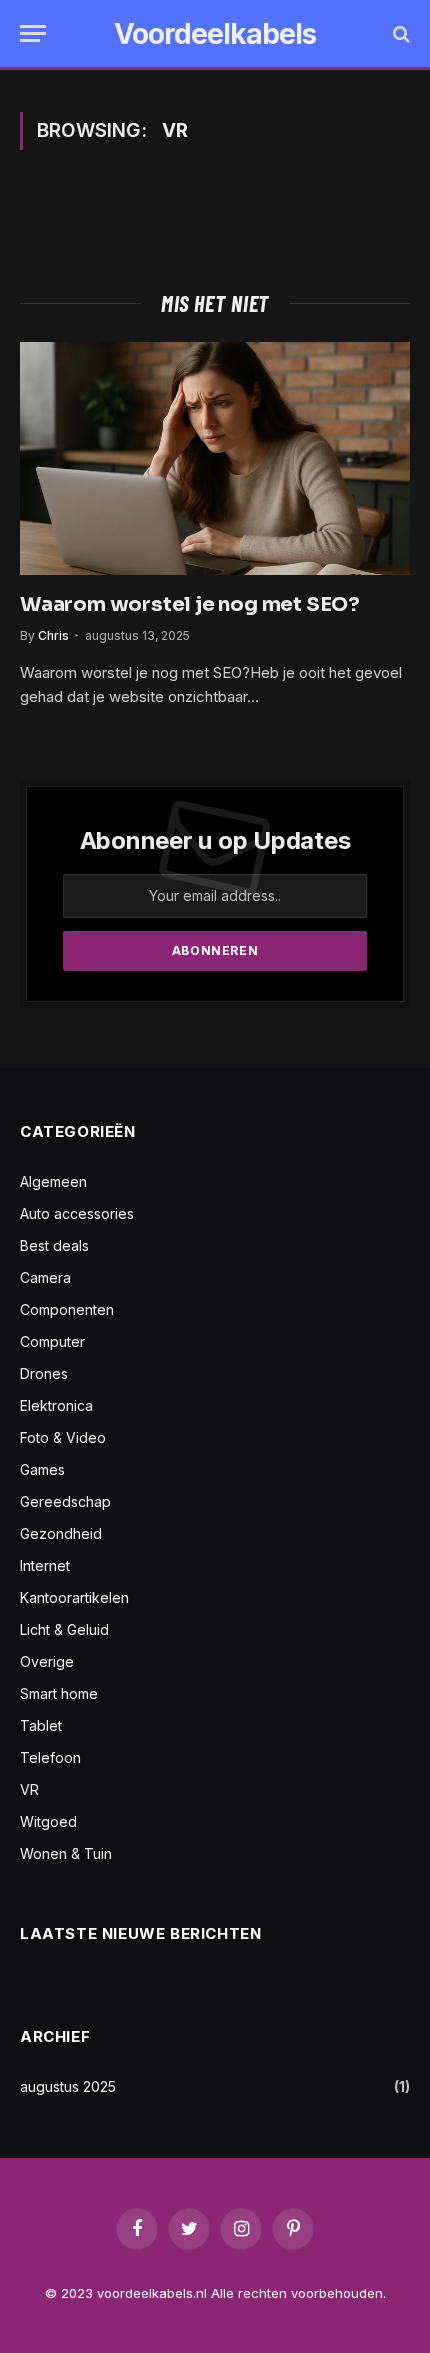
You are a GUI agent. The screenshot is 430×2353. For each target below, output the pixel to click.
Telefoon (50, 1757)
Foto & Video (63, 1437)
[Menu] (33, 33)
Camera (45, 1277)
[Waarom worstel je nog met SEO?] (215, 458)
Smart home (59, 1693)
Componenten (67, 1309)
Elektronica (56, 1405)
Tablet (41, 1725)
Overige (47, 1661)
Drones (44, 1373)
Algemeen (53, 1181)
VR (29, 1789)
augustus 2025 (68, 2086)
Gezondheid (61, 1533)
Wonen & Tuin (66, 1853)
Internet (45, 1565)
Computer (52, 1341)
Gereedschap (65, 1501)
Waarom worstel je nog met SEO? (190, 604)
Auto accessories (77, 1213)
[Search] (399, 33)
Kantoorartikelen (74, 1597)
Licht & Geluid (64, 1629)
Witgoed (48, 1821)
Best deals (54, 1245)
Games (42, 1469)
